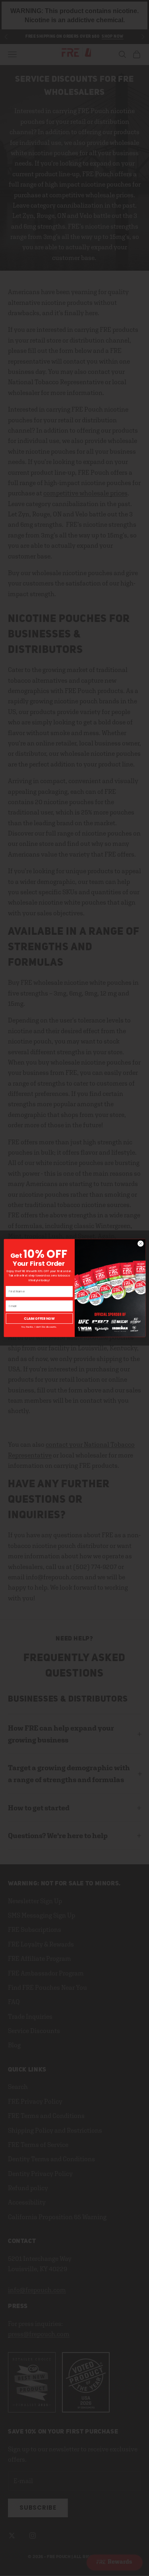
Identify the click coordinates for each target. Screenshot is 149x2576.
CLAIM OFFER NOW (39, 1318)
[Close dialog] (140, 1244)
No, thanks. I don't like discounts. (39, 1327)
